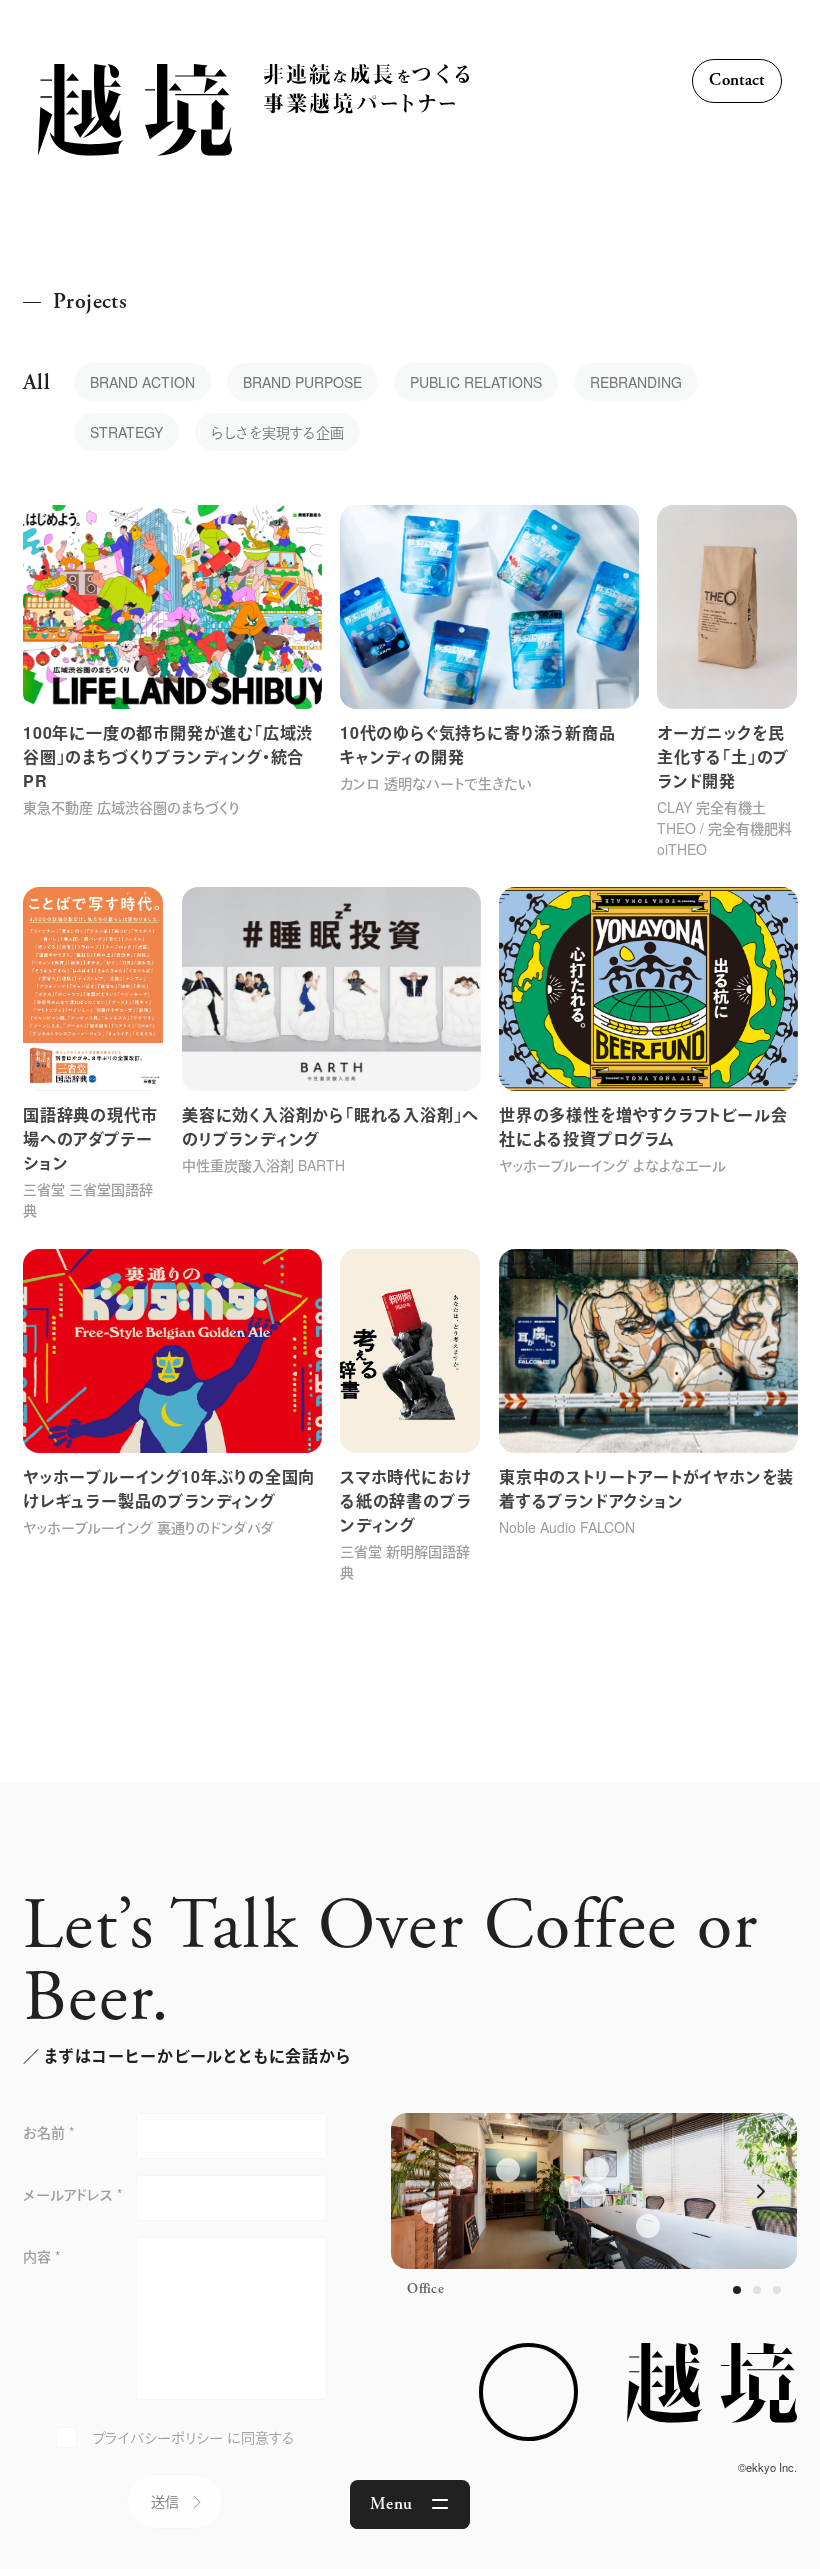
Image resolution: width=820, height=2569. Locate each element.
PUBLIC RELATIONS (476, 382)
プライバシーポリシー (158, 2437)
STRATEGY (126, 432)
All (36, 383)
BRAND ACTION (142, 382)
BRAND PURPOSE (302, 382)
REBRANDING (636, 382)
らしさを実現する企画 (277, 432)
